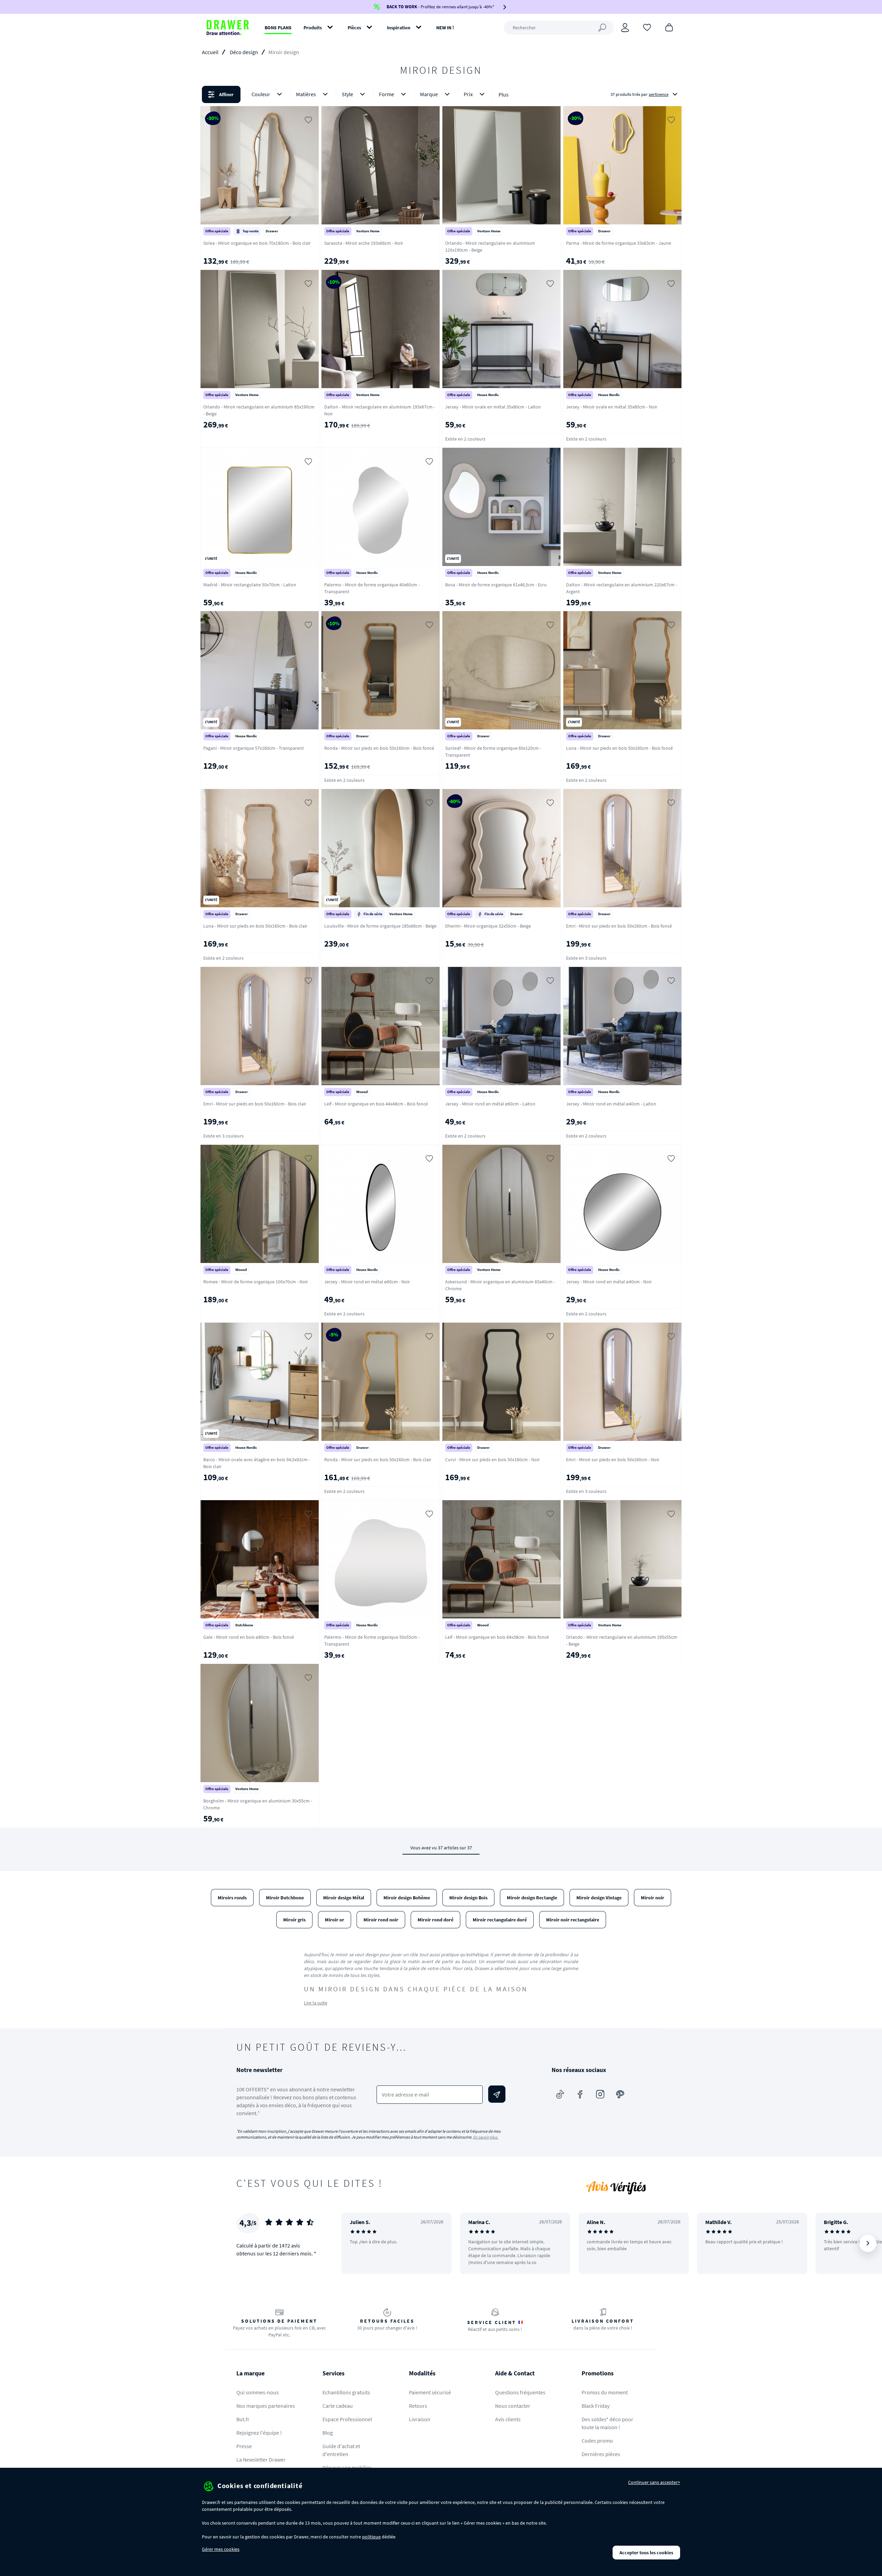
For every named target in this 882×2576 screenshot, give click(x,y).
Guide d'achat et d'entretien (341, 2450)
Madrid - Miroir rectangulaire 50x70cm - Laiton (250, 585)
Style (347, 94)
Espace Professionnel (347, 2419)
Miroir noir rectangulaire (573, 1920)
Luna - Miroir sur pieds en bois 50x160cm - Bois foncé (619, 748)
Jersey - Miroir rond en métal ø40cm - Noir (609, 1282)
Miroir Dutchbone (285, 1898)
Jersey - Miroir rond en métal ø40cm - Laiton (611, 1104)
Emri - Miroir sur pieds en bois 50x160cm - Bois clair (255, 1104)
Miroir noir (653, 1898)
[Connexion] (625, 28)
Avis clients (508, 2419)
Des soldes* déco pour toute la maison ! (607, 2423)
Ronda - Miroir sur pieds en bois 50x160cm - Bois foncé (379, 748)
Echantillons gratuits (346, 2392)
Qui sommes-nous (258, 2392)
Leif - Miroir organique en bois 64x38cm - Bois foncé (497, 1637)
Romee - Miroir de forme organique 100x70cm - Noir (256, 1282)
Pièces (354, 28)
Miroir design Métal (344, 1898)
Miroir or (335, 1920)
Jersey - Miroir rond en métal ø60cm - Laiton (490, 1104)
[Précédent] (356, 2243)
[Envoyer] (497, 2094)
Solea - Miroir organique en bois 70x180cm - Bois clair (257, 243)
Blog (328, 2433)
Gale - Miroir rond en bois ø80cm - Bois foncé (249, 1637)
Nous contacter (513, 2406)
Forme (387, 94)
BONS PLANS (278, 28)
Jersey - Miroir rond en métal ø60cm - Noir (367, 1282)
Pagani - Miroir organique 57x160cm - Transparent (254, 748)
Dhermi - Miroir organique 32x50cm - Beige (488, 926)
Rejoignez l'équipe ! (259, 2433)
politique (371, 2537)
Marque (429, 94)
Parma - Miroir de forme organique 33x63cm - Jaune (619, 243)
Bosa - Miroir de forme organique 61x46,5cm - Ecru (496, 585)
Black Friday (596, 2406)
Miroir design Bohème (407, 1898)
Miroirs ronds (232, 1898)
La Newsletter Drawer (261, 2459)
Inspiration (399, 28)
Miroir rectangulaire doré (500, 1920)
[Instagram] (600, 2094)
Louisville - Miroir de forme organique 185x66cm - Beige (380, 926)
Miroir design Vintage (599, 1898)
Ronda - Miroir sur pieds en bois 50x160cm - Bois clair (378, 1459)
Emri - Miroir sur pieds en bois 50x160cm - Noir (613, 1459)
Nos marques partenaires (266, 2406)
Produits (313, 28)
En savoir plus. (486, 2137)
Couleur (261, 94)
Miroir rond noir (381, 1920)
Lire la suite (316, 2003)
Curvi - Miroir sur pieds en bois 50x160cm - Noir (493, 1459)
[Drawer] (228, 28)
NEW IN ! (445, 28)
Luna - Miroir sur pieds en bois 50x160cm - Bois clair (255, 926)
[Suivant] (868, 2243)
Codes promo (597, 2441)
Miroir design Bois (468, 1898)
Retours (418, 2406)
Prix (468, 94)
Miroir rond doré (435, 1920)
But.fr (243, 2419)
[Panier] (669, 27)
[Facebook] (580, 2094)
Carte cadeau (338, 2406)
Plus (504, 94)
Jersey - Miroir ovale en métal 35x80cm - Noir (612, 407)
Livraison (420, 2419)
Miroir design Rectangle (532, 1898)
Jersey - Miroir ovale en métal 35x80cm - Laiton (493, 407)
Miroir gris (294, 1920)
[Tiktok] (560, 2094)
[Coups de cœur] (647, 27)
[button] (441, 94)
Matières (306, 94)
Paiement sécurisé (430, 2392)
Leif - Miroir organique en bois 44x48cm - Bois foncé (376, 1104)
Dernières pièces (601, 2454)
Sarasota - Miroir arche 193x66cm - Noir (364, 243)
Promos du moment (605, 2392)
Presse (244, 2446)
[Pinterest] (620, 2094)
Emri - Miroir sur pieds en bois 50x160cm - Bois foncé (619, 926)
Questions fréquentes (520, 2392)
